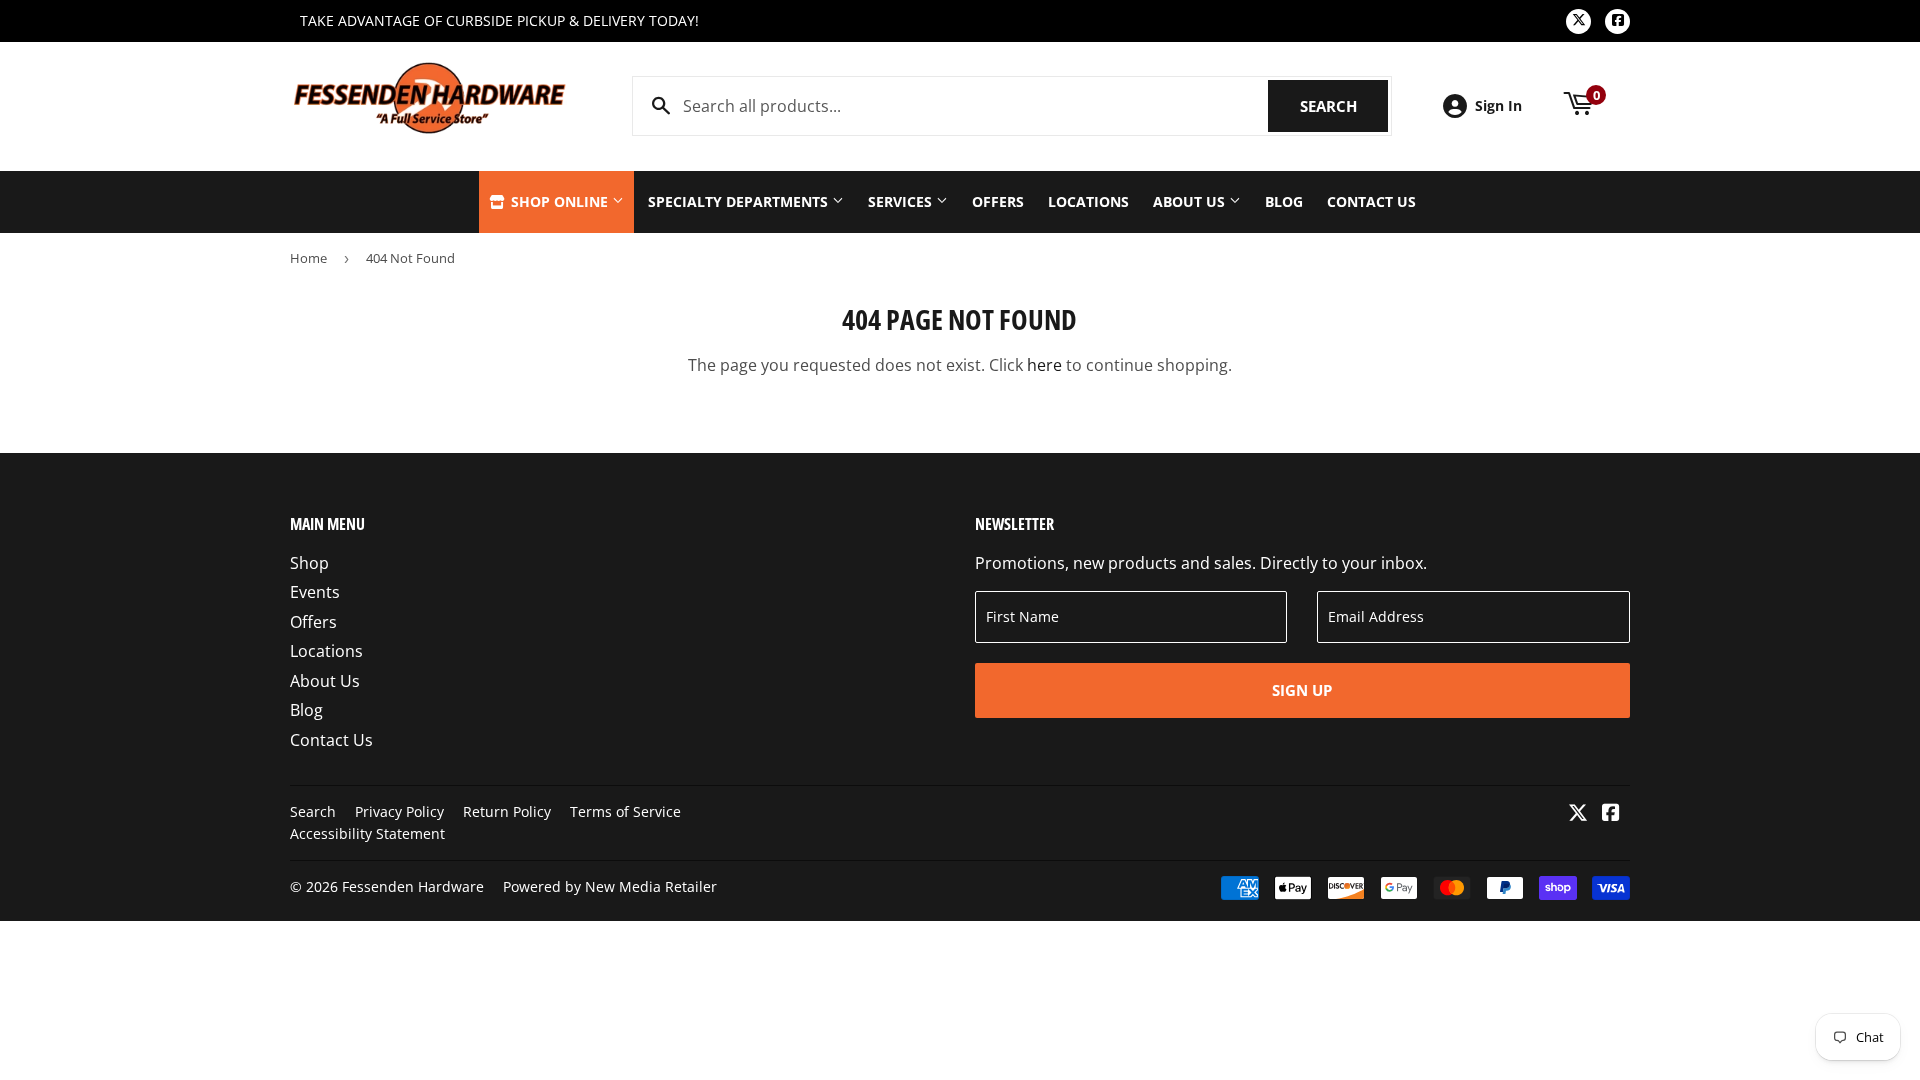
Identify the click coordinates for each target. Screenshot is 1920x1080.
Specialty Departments (740, 201)
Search (1344, 106)
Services (902, 201)
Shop (309, 563)
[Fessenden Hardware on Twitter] (1578, 814)
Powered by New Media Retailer (610, 886)
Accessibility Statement (367, 833)
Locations (1088, 201)
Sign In (1498, 105)
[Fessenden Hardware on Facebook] (1611, 814)
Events (315, 592)
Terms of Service (625, 811)
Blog (1284, 201)
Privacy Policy (399, 811)
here (1044, 365)
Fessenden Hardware (413, 886)
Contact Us (1371, 201)
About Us (1191, 201)
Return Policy (507, 811)
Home (308, 258)
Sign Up (1302, 690)
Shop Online (559, 201)
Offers (998, 201)
